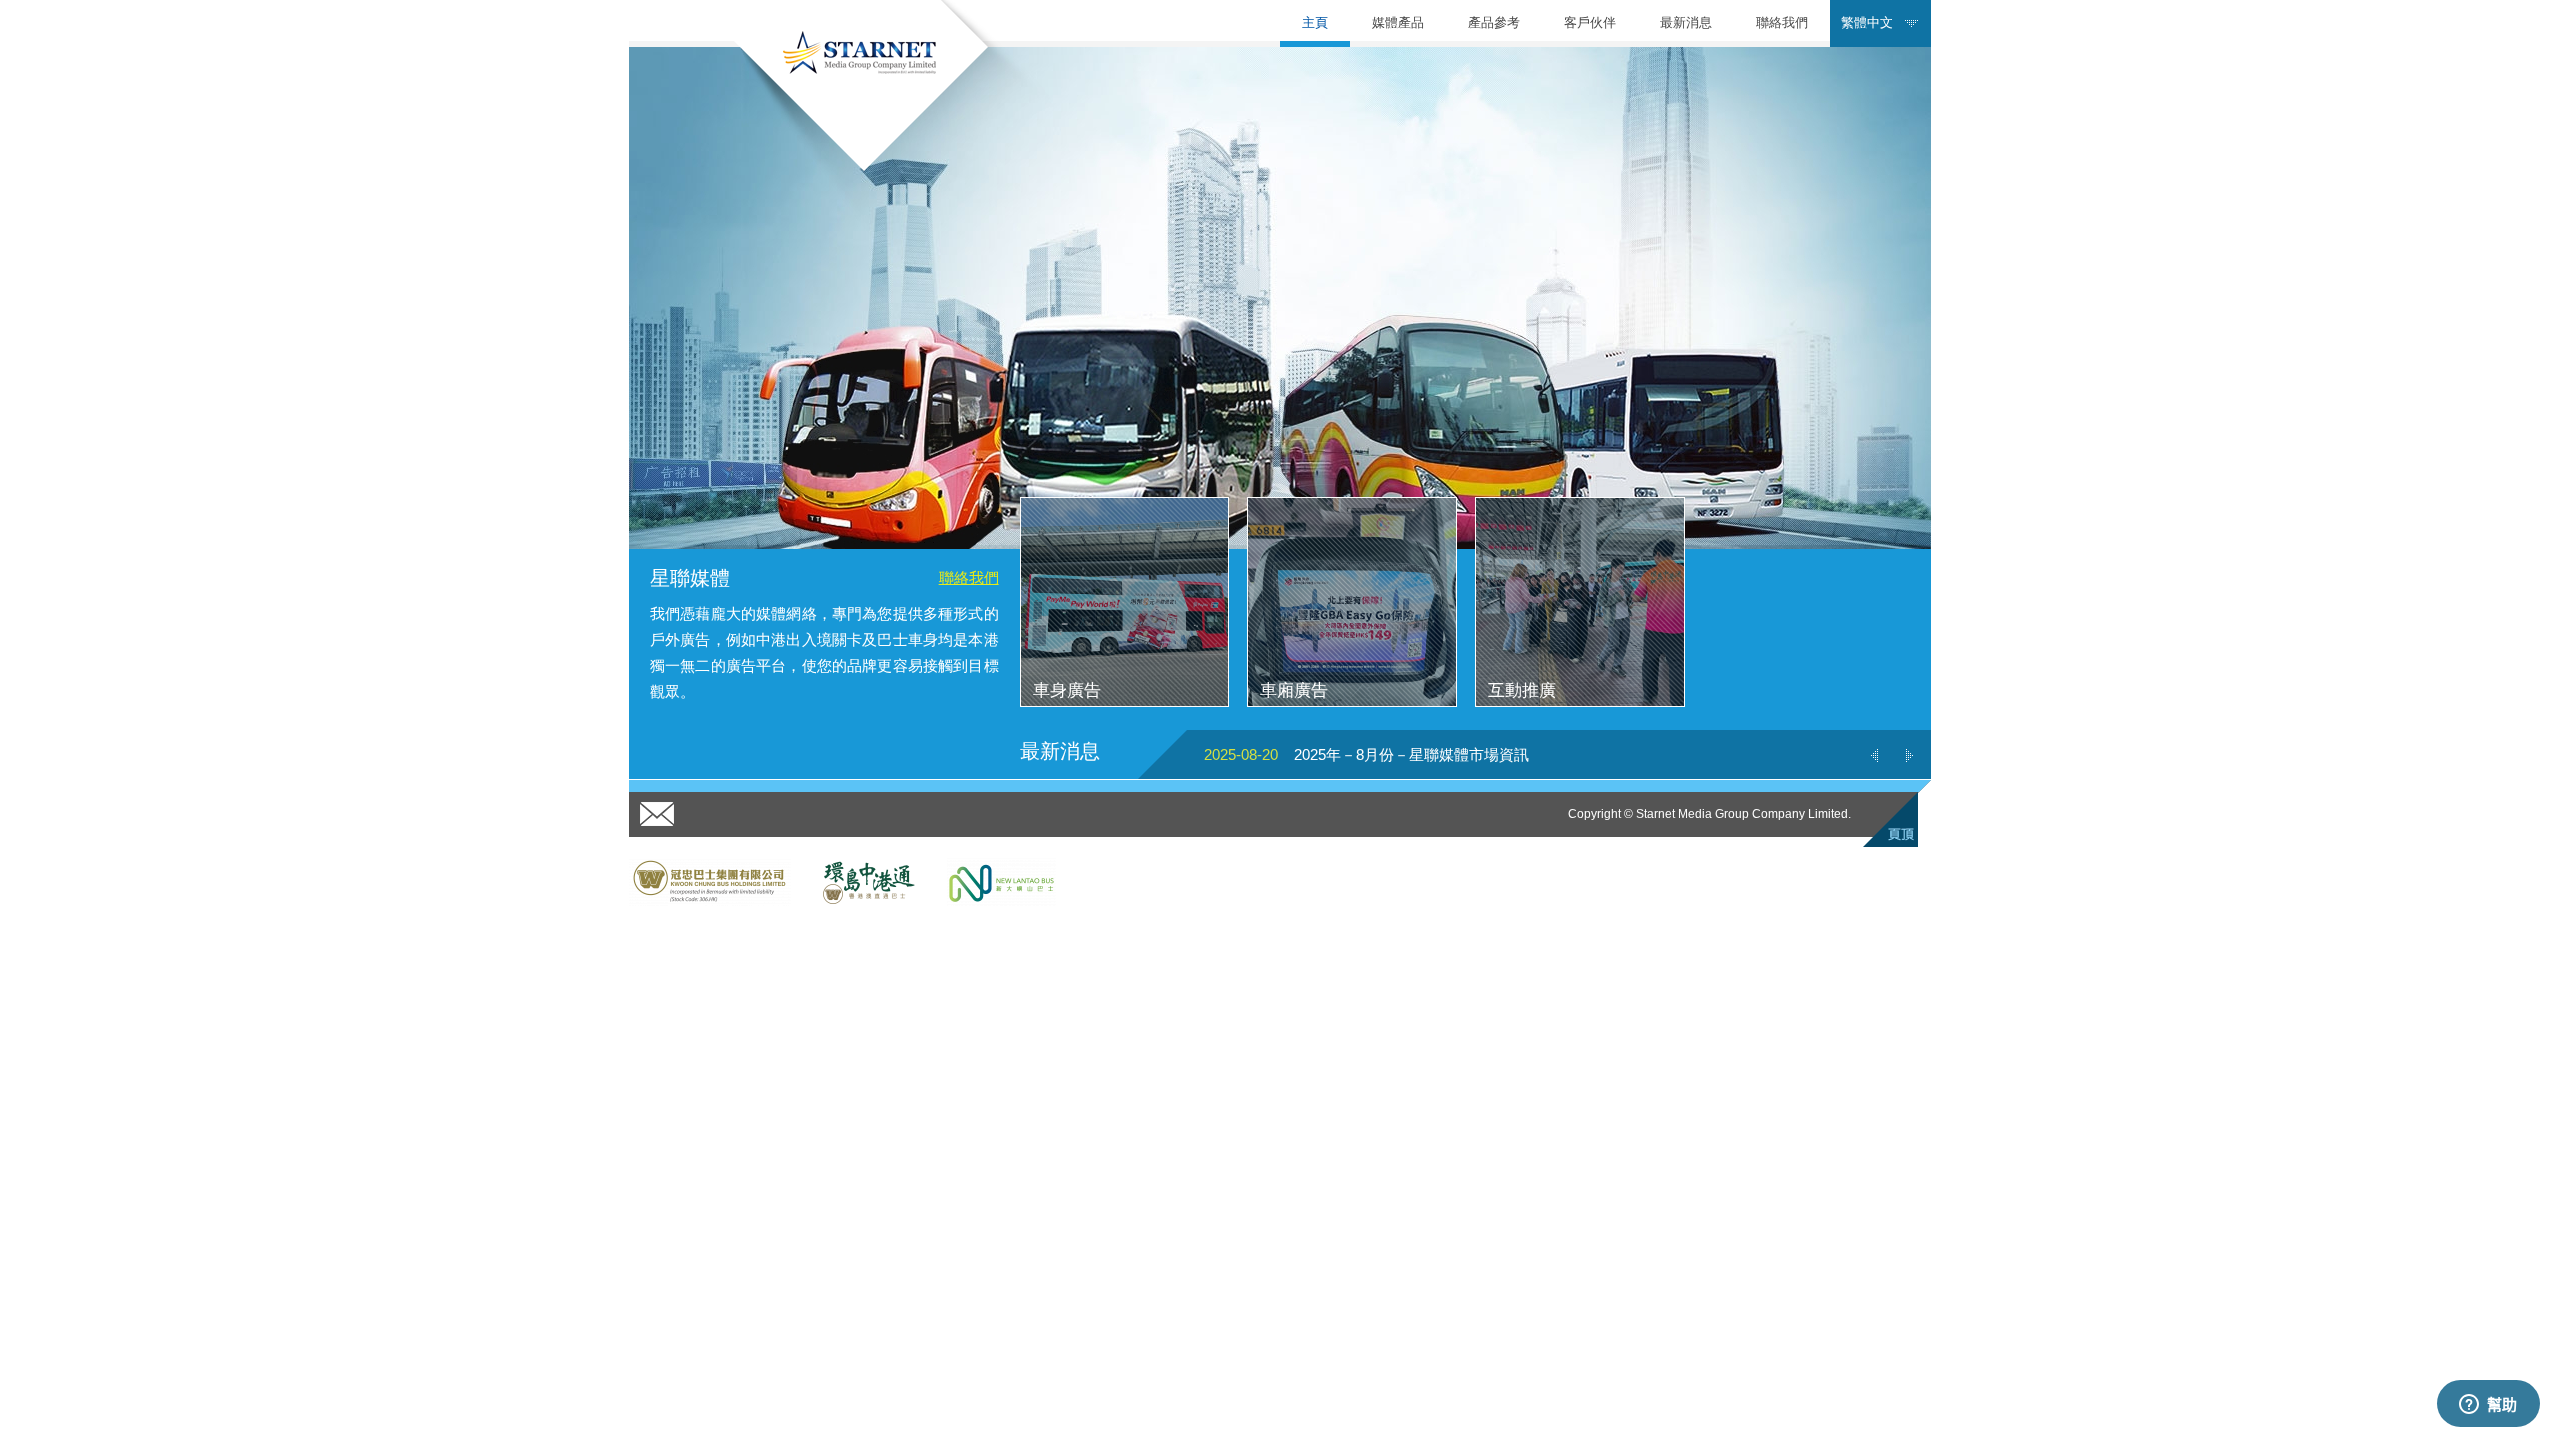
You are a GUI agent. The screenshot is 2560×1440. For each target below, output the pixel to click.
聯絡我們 (1782, 22)
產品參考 (1494, 22)
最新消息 (1686, 22)
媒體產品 (1398, 22)
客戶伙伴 (1590, 22)
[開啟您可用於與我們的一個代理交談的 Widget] (2488, 1405)
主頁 (1315, 22)
